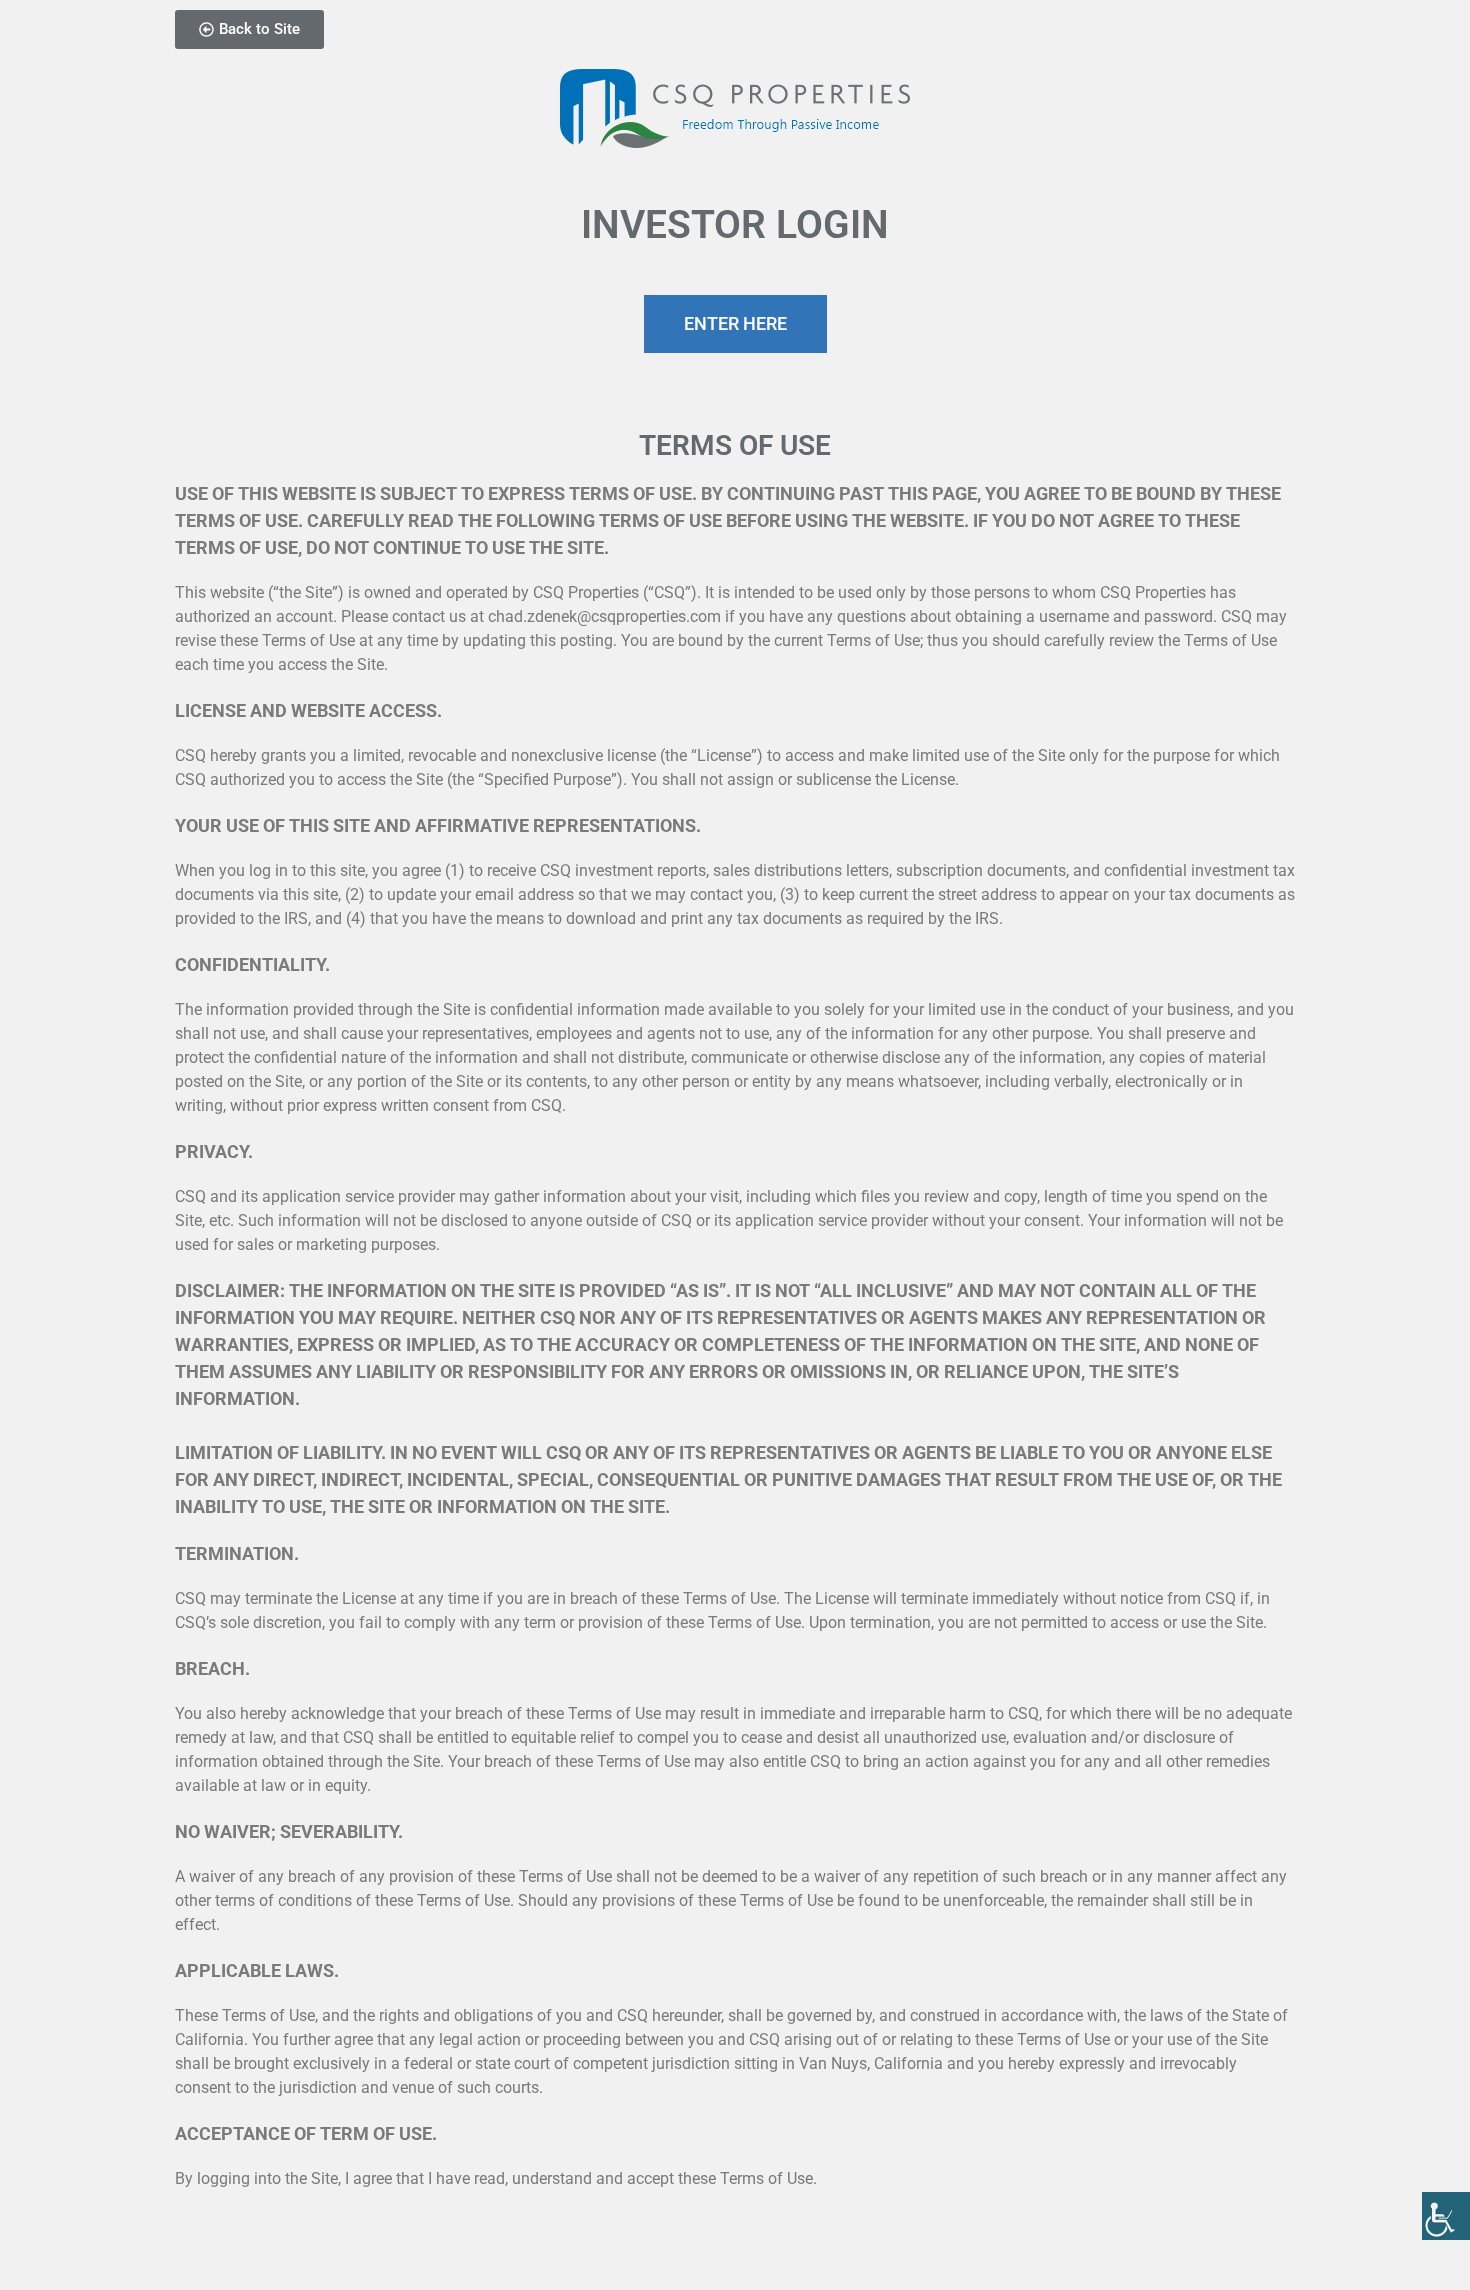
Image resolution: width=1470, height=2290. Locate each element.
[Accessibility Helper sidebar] (1446, 2216)
